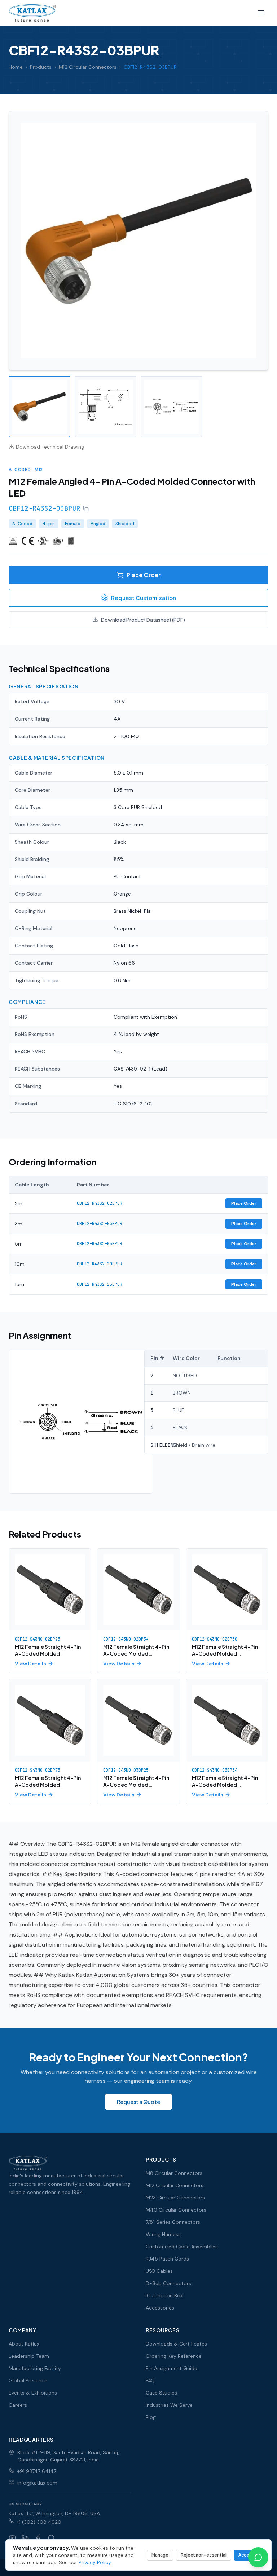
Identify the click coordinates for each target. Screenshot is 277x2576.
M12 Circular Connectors (88, 67)
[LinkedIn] (25, 2538)
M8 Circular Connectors (174, 2173)
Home (16, 67)
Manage (160, 2555)
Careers (18, 2405)
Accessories (160, 2308)
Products (41, 67)
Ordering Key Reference (174, 2356)
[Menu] (261, 13)
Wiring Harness (163, 2234)
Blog (151, 2417)
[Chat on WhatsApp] (258, 2557)
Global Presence (28, 2380)
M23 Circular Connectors (175, 2198)
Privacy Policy (95, 2562)
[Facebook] (38, 2538)
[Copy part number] (86, 508)
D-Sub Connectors (168, 2283)
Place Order (144, 575)
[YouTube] (12, 2538)
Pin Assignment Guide (172, 2368)
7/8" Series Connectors (173, 2222)
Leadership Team (29, 2356)
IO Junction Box (164, 2295)
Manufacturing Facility (35, 2368)
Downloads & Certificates (176, 2344)
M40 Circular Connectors (176, 2210)
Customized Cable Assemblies (182, 2247)
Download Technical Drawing (50, 447)
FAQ (150, 2380)
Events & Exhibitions (33, 2393)
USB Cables (159, 2271)
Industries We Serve (169, 2405)
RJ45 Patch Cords (167, 2259)
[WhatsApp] (51, 2538)
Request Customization (144, 598)
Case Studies (161, 2393)
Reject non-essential (204, 2555)
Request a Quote (138, 2102)
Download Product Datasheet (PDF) (143, 620)
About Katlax (24, 2344)
